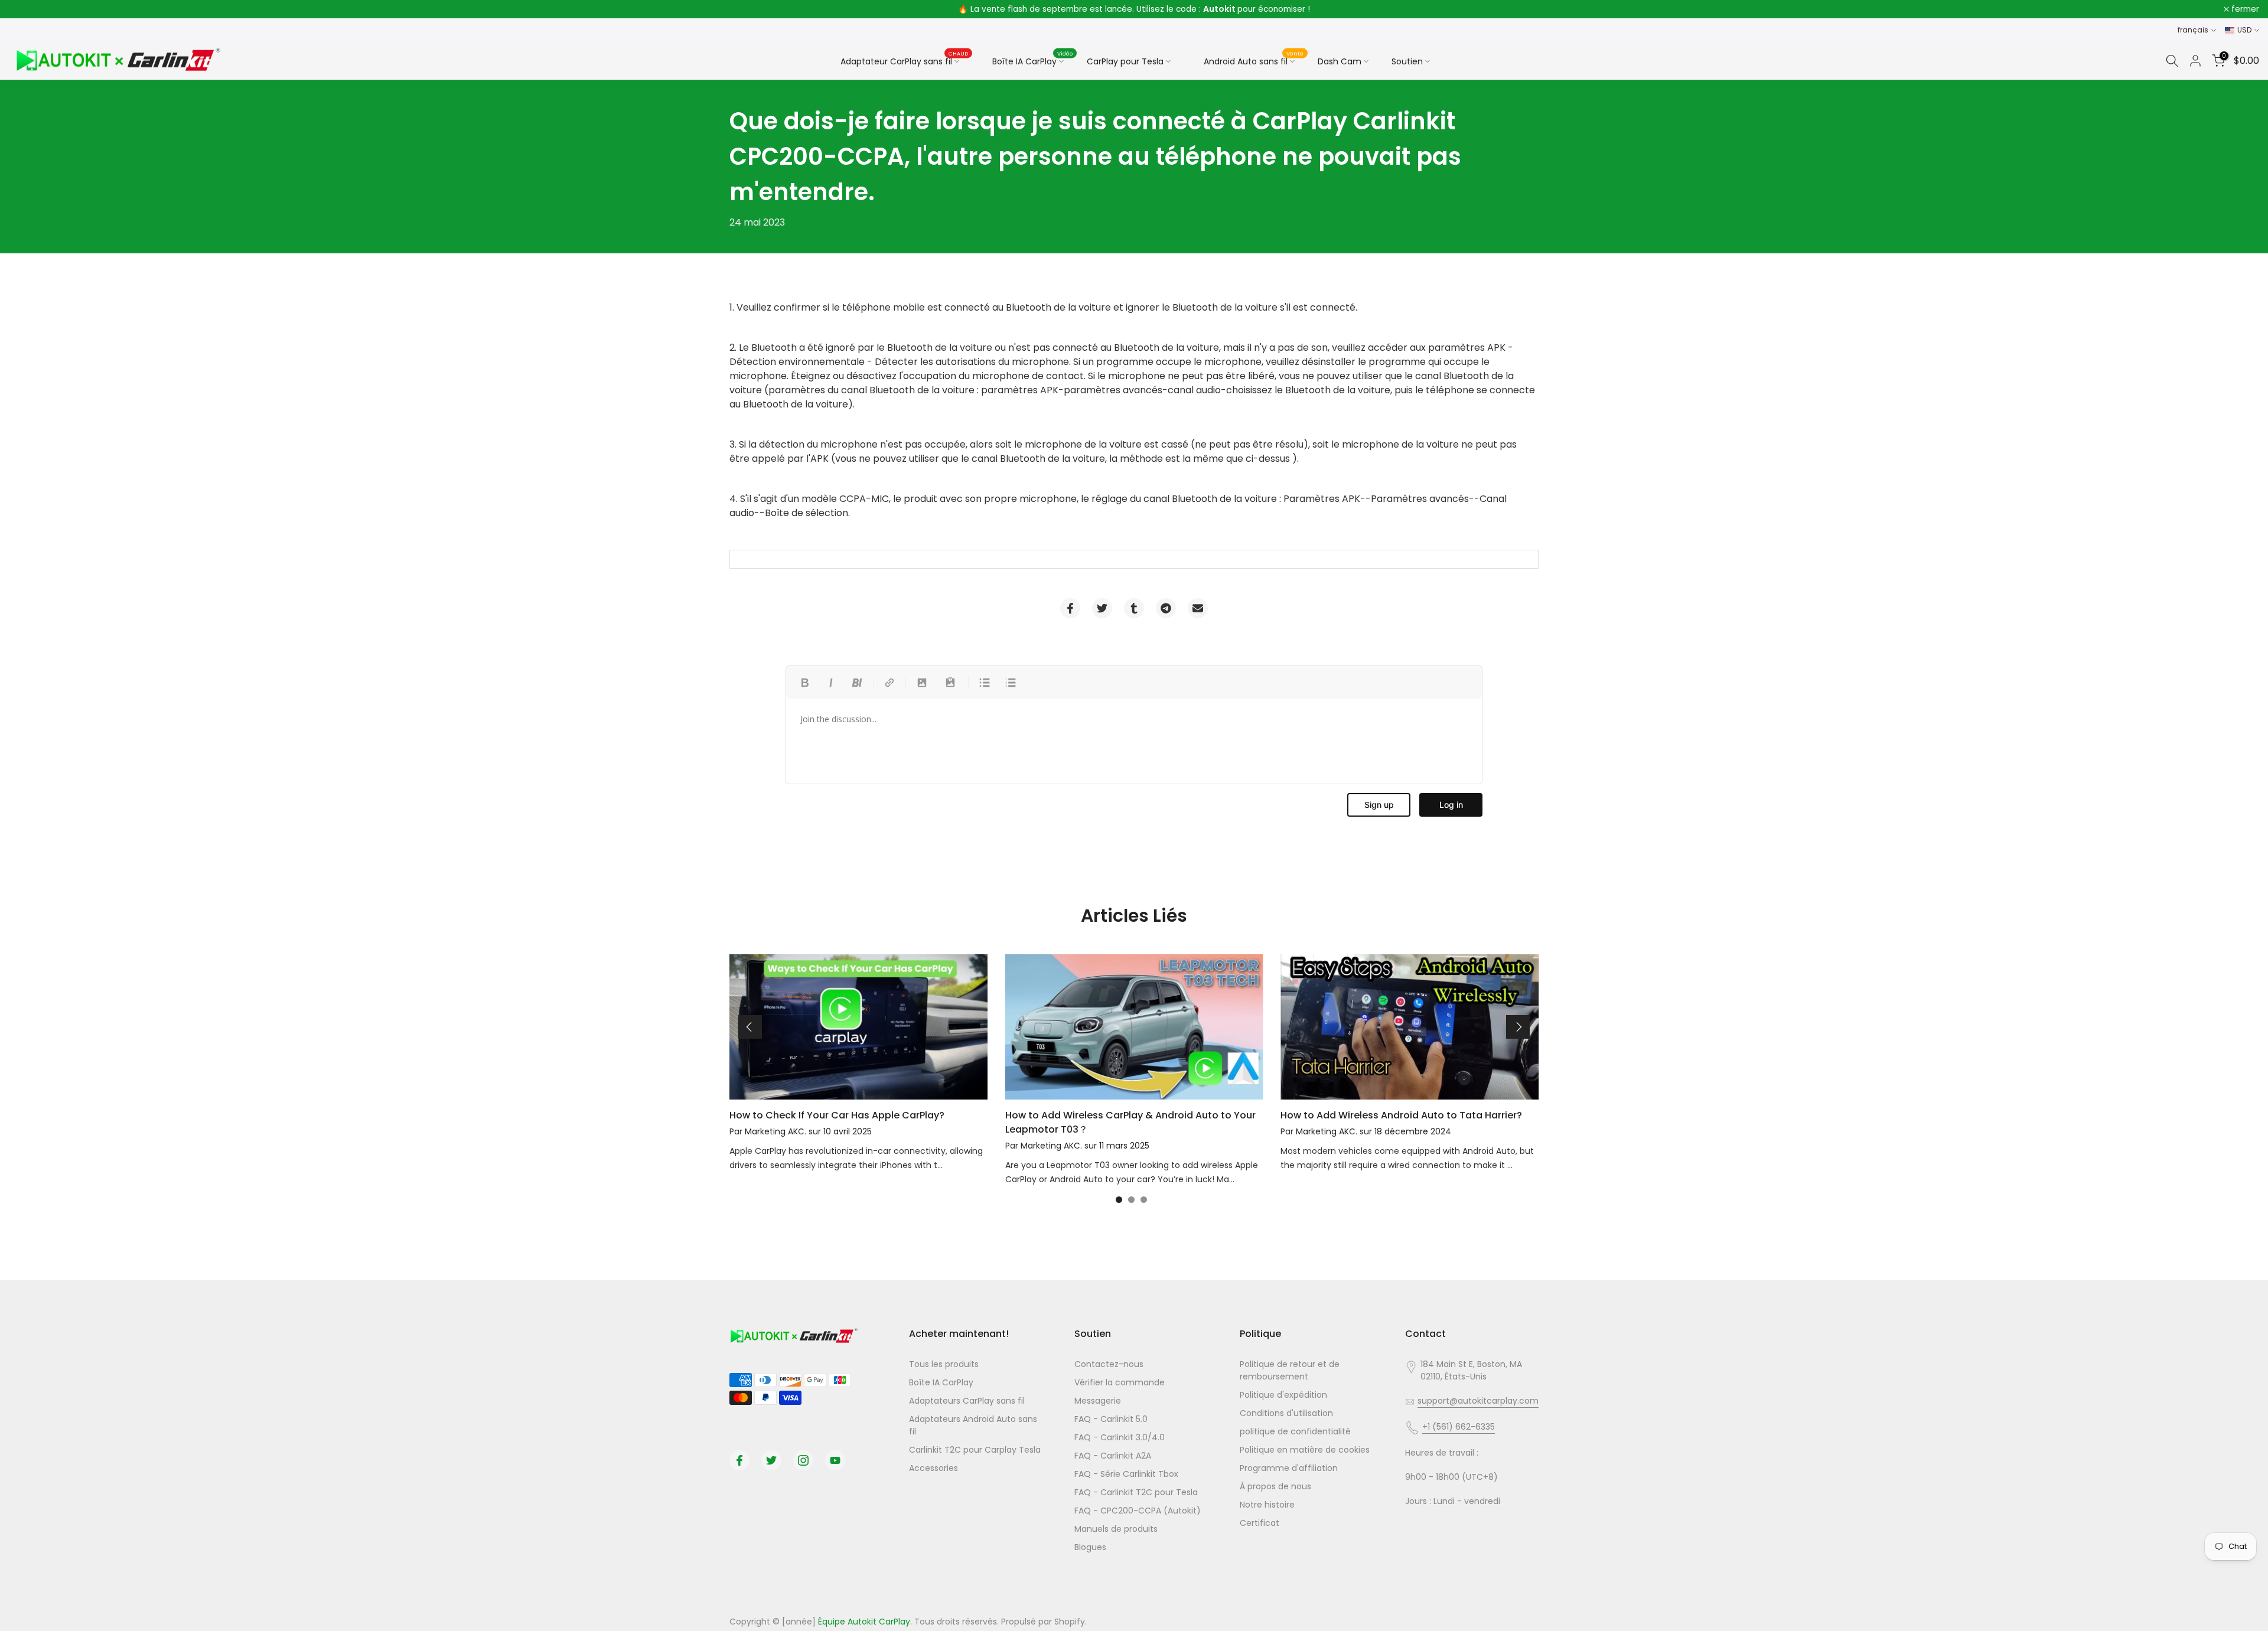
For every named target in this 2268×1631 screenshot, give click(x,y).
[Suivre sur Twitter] (771, 1460)
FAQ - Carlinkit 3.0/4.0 (1120, 1437)
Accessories (933, 1468)
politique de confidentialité (1295, 1431)
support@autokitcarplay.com (1478, 1401)
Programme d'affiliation (1289, 1468)
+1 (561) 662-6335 (1459, 1427)
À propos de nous (1275, 1486)
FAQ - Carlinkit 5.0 (1111, 1419)
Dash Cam (1340, 61)
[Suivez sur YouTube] (835, 1460)
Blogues (1090, 1547)
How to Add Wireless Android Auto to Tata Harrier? (1401, 1115)
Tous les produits (944, 1364)
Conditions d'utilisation (1286, 1413)
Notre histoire (1267, 1505)
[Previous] (750, 1027)
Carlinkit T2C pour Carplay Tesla (975, 1450)
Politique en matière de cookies (1305, 1450)
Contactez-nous (1109, 1364)
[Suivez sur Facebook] (739, 1460)
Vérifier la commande (1120, 1382)
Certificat (1260, 1523)
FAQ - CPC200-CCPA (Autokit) (1138, 1511)
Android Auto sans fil (1254, 60)
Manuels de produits (1116, 1529)
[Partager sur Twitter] (1102, 608)
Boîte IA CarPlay (1033, 60)
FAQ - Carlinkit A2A (1113, 1456)
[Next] (1518, 1027)
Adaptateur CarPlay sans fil (905, 61)
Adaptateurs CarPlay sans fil (967, 1401)
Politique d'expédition (1283, 1395)
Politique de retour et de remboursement (1290, 1370)
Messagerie (1098, 1401)
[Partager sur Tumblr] (1134, 608)
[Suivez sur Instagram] (803, 1460)
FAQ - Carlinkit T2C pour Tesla (1136, 1492)
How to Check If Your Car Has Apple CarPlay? (837, 1115)
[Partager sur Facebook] (1070, 608)
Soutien (1407, 61)
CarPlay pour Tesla (1125, 61)
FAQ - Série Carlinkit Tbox (1126, 1474)
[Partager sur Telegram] (1166, 608)
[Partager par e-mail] (1198, 608)
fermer (29, 9)
